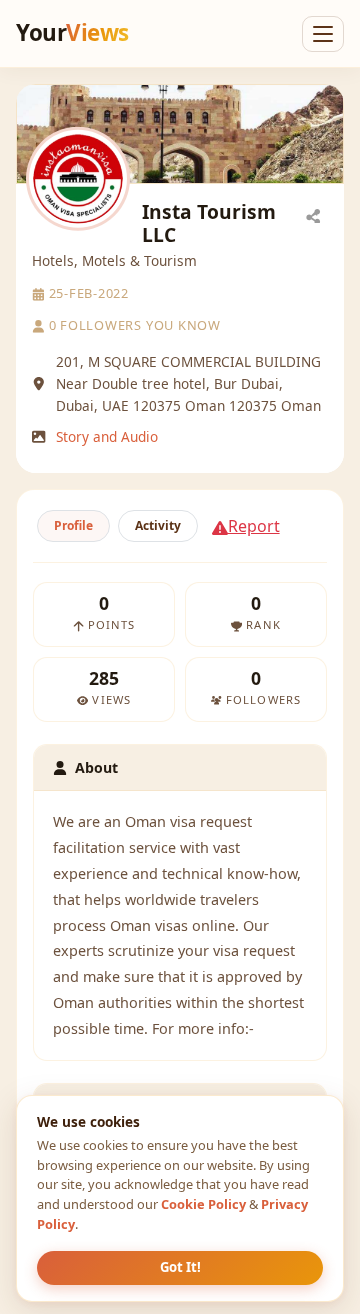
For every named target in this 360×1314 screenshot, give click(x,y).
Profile (73, 525)
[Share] (313, 215)
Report (254, 526)
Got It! (180, 1267)
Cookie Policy (203, 1204)
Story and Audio (107, 436)
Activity (158, 525)
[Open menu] (323, 34)
